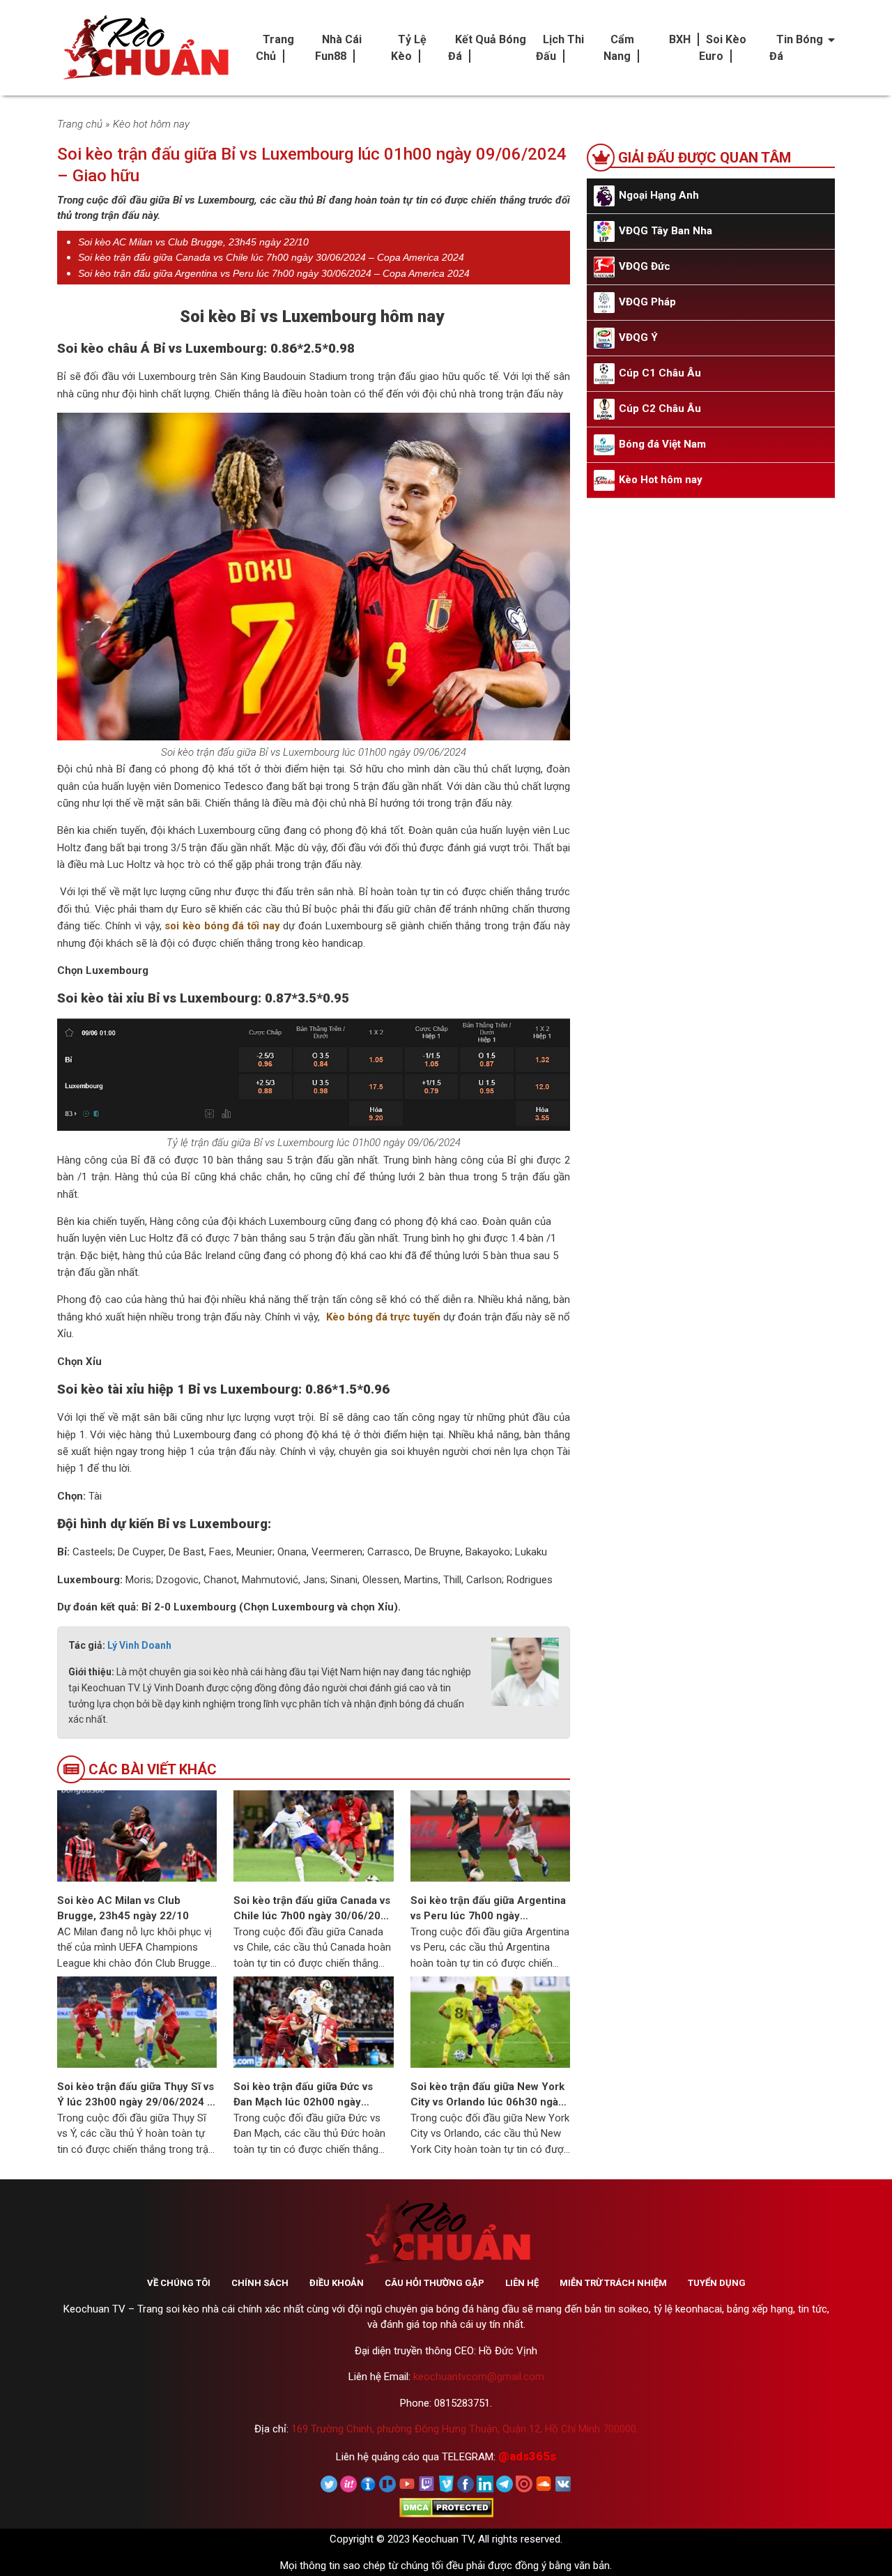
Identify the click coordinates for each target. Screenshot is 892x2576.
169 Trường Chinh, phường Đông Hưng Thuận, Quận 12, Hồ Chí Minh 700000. (465, 2429)
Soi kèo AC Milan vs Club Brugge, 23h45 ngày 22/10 (193, 242)
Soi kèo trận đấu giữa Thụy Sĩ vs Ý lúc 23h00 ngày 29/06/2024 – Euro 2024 (136, 2095)
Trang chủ (80, 124)
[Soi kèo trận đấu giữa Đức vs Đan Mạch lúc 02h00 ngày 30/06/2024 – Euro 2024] (313, 2021)
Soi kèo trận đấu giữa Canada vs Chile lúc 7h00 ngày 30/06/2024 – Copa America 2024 (271, 257)
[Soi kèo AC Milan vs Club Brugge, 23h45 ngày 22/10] (137, 1835)
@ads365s (527, 2456)
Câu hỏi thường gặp (435, 2283)
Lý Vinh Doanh (139, 1645)
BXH (680, 39)
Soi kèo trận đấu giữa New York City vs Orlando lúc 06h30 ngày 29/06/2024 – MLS (487, 2095)
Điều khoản (337, 2283)
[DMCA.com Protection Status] (446, 2507)
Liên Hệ (522, 2283)
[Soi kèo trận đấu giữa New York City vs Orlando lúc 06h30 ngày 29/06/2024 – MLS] (490, 2021)
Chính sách (260, 2283)
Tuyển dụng (717, 2283)
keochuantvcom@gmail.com (479, 2377)
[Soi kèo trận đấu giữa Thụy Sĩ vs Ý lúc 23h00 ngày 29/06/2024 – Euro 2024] (137, 2021)
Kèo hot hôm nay (151, 124)
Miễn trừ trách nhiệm (613, 2283)
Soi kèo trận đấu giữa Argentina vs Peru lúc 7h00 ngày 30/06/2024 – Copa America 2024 (274, 273)
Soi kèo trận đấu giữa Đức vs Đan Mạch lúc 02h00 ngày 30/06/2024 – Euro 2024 (303, 2095)
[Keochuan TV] (144, 48)
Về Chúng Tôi (179, 2283)
